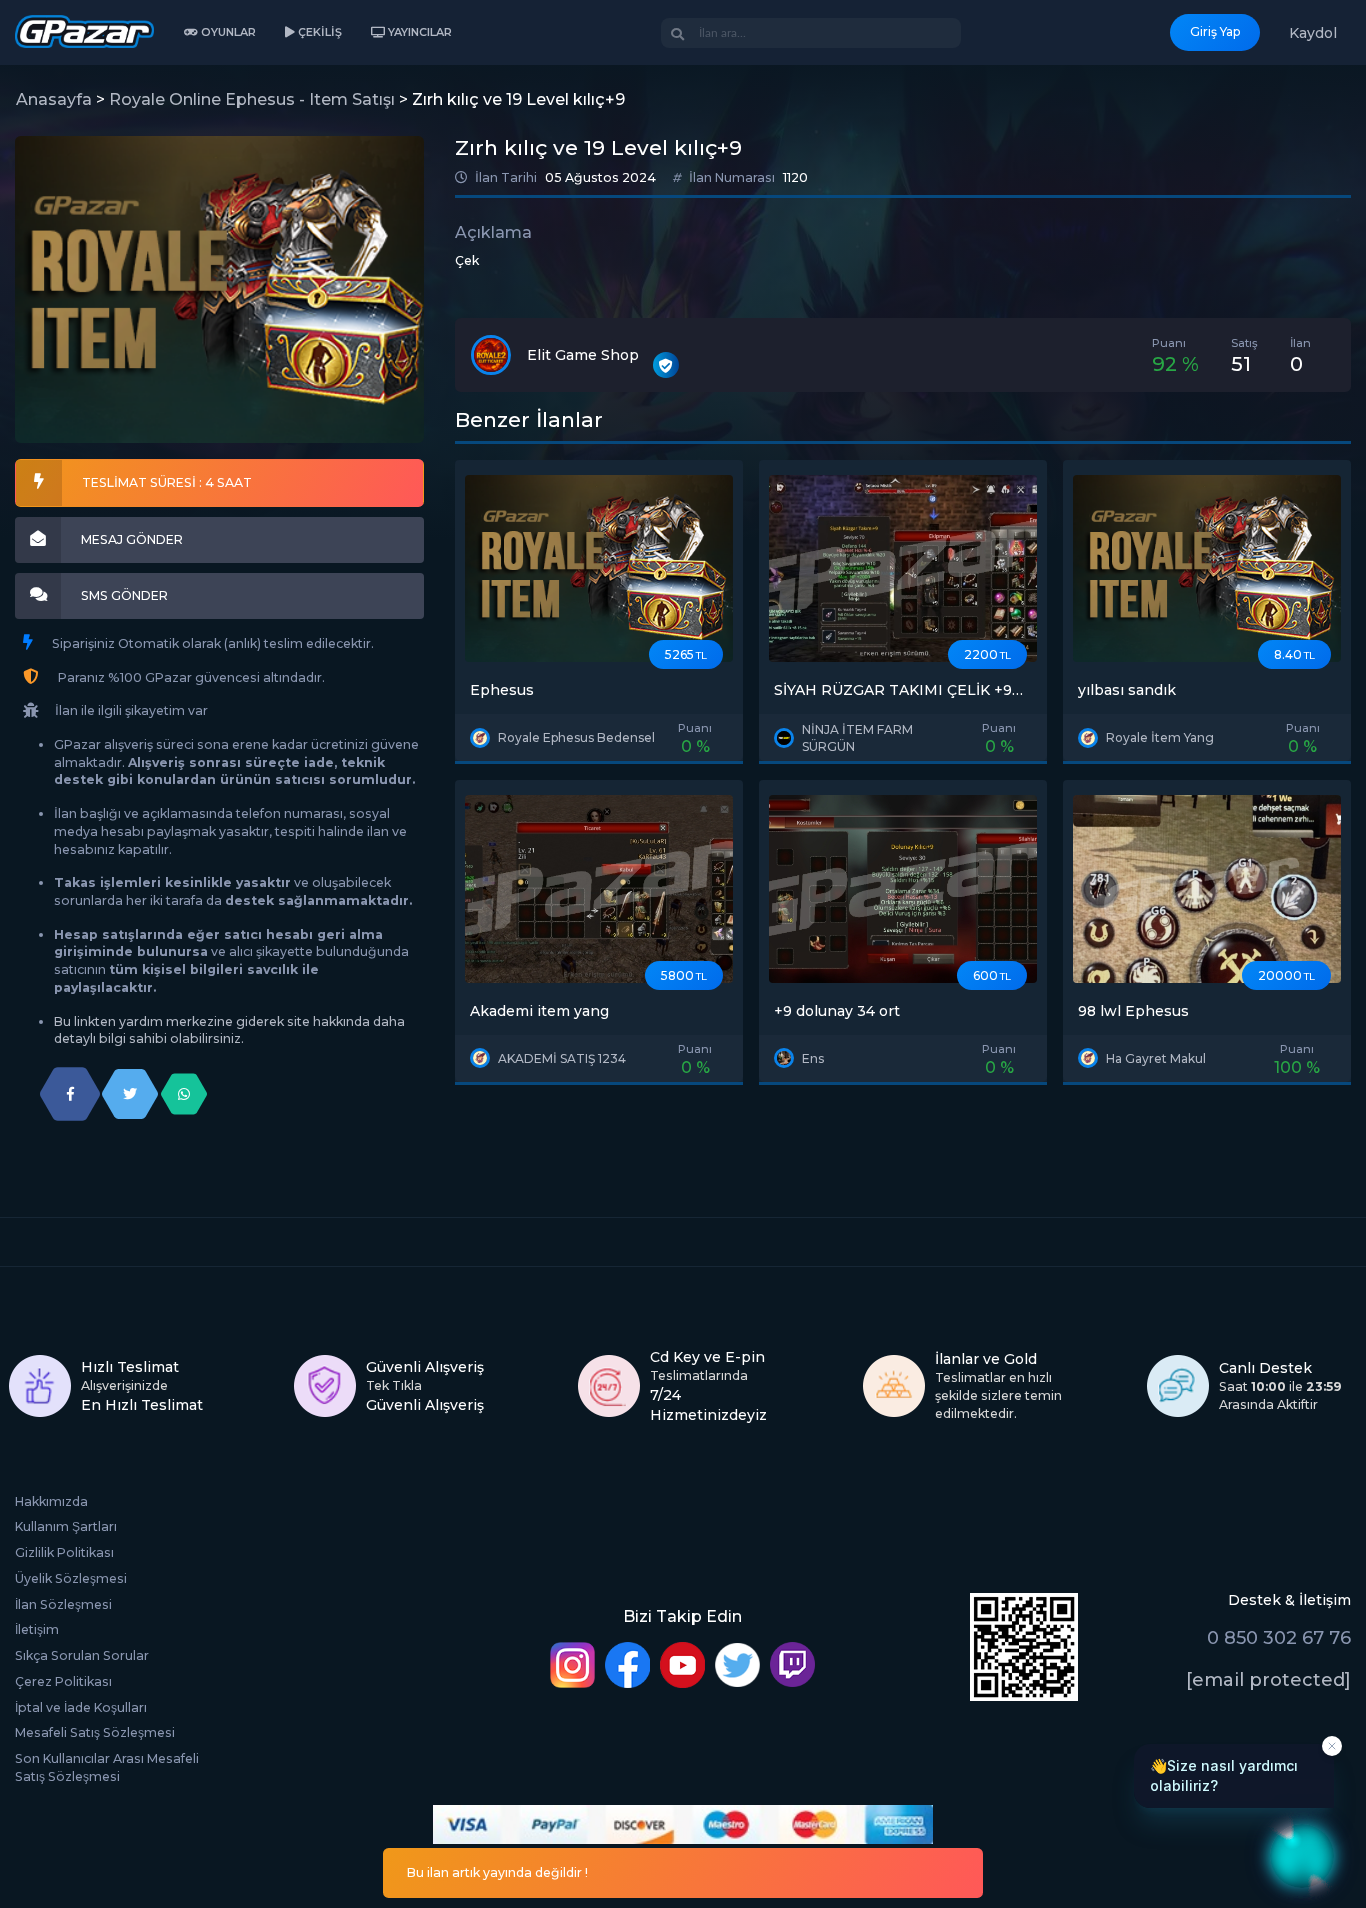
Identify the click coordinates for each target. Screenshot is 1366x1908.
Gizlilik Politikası (64, 1552)
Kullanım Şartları (66, 1526)
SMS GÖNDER (124, 595)
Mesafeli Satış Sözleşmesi (95, 1732)
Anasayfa (54, 99)
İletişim (37, 1629)
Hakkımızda (51, 1501)
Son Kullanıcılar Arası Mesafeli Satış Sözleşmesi (107, 1767)
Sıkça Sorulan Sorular (82, 1655)
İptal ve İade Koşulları (81, 1707)
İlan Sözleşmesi (63, 1604)
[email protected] (1268, 1680)
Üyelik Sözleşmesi (71, 1578)
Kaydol (1313, 33)
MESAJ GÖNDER (132, 539)
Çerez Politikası (63, 1681)
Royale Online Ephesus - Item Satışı (252, 99)
